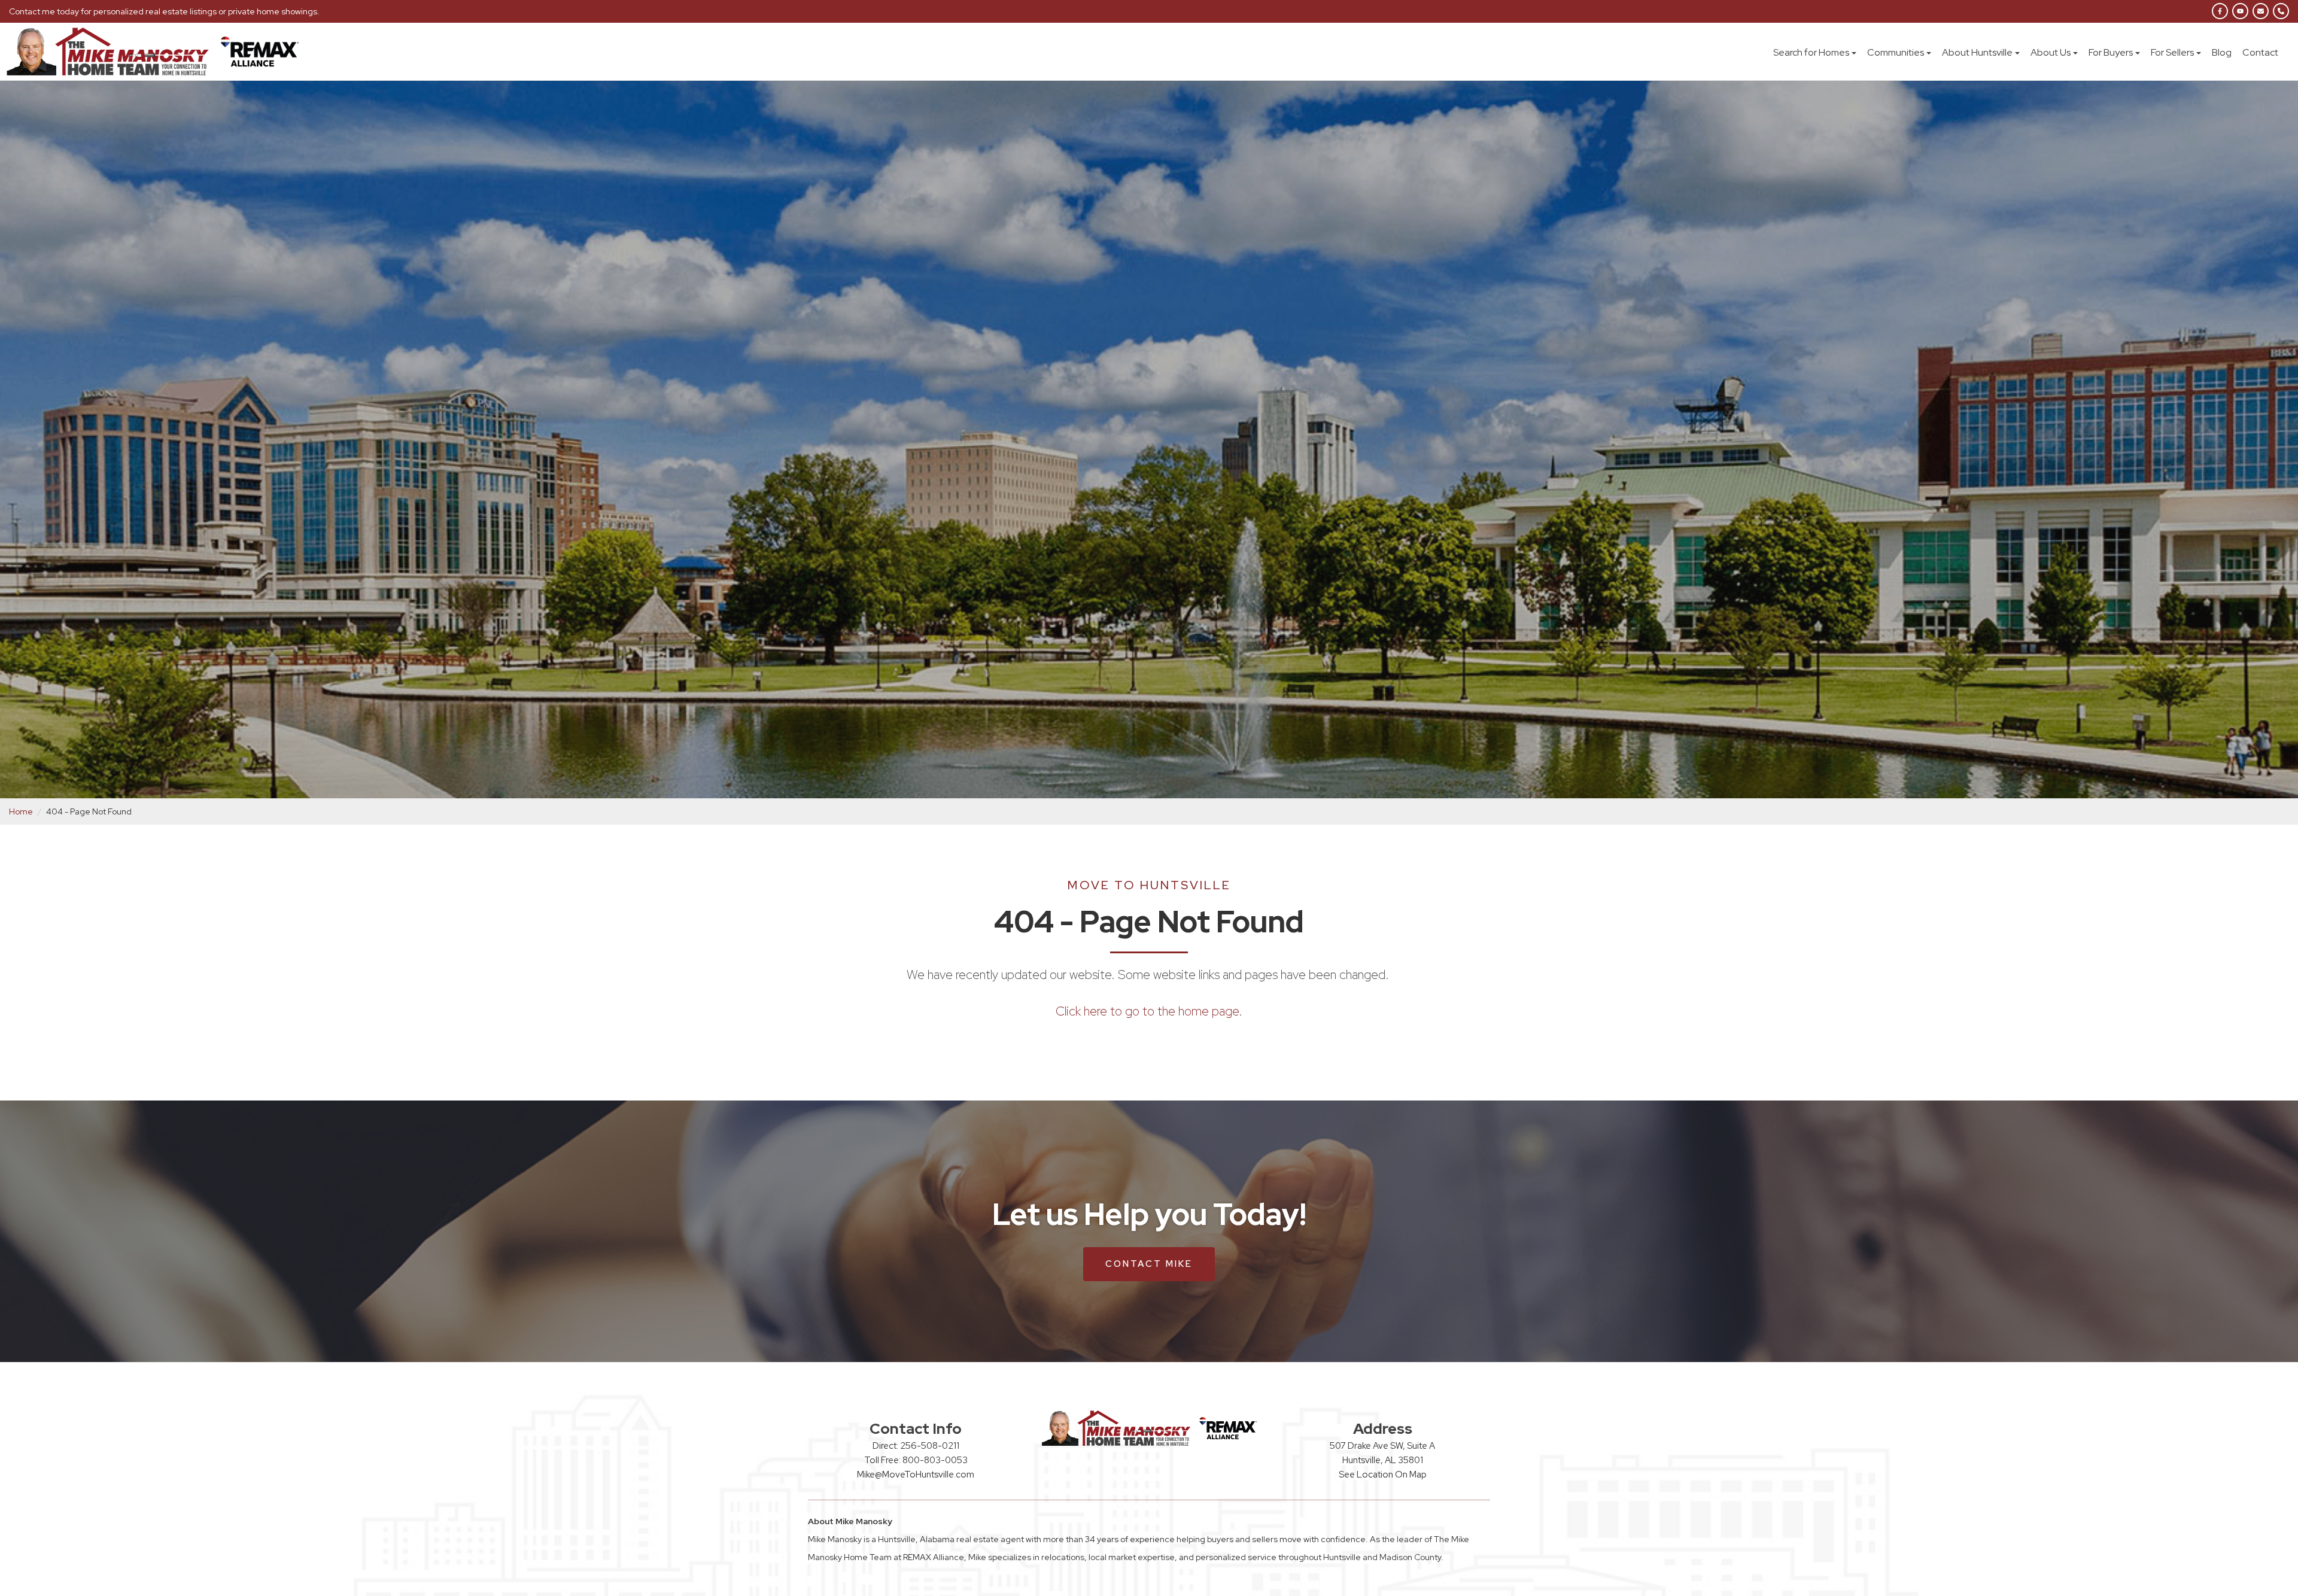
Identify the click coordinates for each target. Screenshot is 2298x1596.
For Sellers (2172, 52)
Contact (2260, 52)
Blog (2222, 52)
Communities (1896, 52)
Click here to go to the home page (1147, 1011)
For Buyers (2111, 52)
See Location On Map (1383, 1475)
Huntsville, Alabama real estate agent (951, 1539)
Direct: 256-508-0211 (916, 1446)
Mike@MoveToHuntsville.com (916, 1475)
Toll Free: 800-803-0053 (916, 1460)
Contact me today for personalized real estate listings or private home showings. (164, 11)
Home (21, 811)
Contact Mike (1149, 1264)
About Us (2051, 52)
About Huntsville (1977, 52)
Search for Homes (1811, 52)
